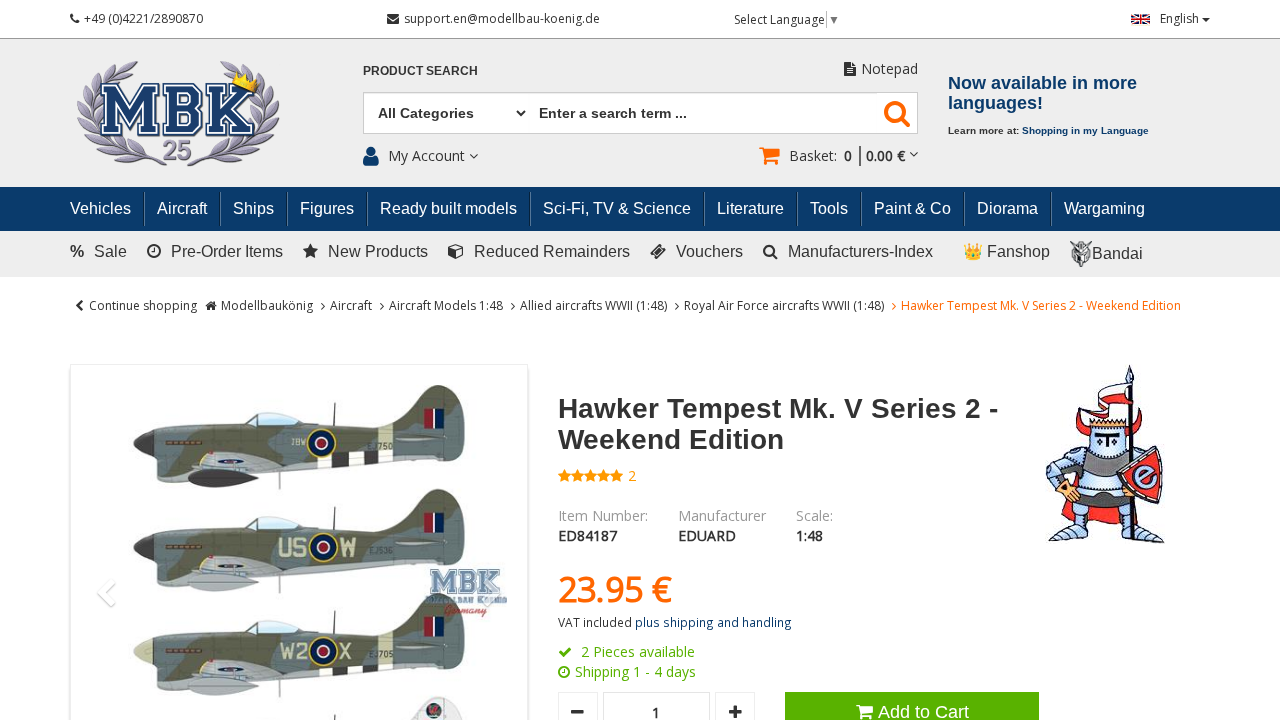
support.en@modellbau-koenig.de (502, 18)
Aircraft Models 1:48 (446, 305)
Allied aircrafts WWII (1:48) (593, 305)
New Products (378, 251)
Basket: (847, 155)
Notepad (889, 68)
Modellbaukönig (267, 305)
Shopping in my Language (1085, 130)
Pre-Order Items (227, 251)
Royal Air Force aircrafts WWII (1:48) (784, 305)
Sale (98, 251)
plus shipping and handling (713, 622)
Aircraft (351, 305)
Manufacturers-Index (860, 251)
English (1181, 18)
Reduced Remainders (552, 251)
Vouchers (709, 251)
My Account (426, 155)
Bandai (1117, 253)
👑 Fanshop (1006, 251)
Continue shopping (143, 305)
